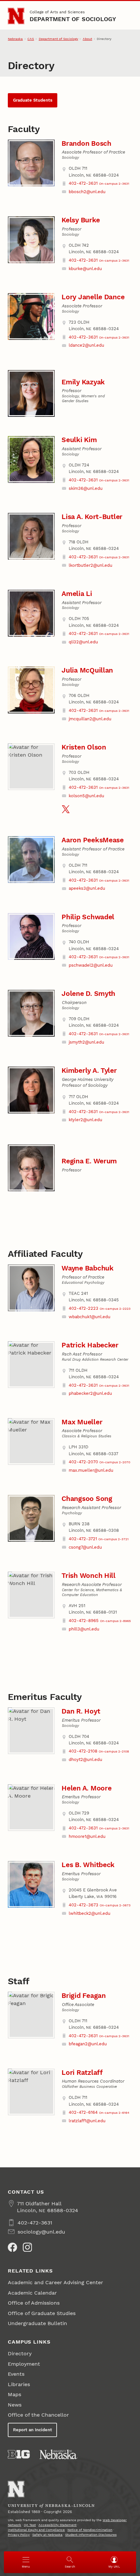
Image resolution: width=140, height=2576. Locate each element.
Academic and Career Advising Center (56, 2282)
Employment (24, 2364)
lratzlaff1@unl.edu (87, 2121)
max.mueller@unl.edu (91, 1470)
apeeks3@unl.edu (87, 888)
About (87, 39)
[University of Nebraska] (59, 2454)
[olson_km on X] (66, 809)
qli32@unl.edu (83, 642)
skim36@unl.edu (86, 488)
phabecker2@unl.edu (90, 1393)
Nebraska (15, 39)
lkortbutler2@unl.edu (91, 565)
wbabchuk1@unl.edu (90, 1317)
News (15, 2405)
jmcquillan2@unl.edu (90, 719)
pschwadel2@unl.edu (91, 965)
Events (16, 2374)
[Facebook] (12, 2247)
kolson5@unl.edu (86, 796)
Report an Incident (33, 2430)
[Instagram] (27, 2247)
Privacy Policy (19, 2535)
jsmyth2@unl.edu (86, 1042)
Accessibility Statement (57, 2525)
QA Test (30, 2525)
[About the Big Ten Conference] (19, 2454)
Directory (20, 2353)
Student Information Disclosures (91, 2535)
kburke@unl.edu (85, 269)
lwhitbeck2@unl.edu (90, 1913)
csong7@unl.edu (85, 1547)
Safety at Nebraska (47, 2535)
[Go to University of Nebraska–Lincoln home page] (16, 16)
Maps (14, 2394)
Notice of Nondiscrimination (90, 2530)
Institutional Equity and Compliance (36, 2530)
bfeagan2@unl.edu (88, 2044)
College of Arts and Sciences (57, 12)
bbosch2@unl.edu (87, 192)
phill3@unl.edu (84, 1629)
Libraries (19, 2384)
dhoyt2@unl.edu (85, 1759)
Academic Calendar (32, 2293)
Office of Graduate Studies (42, 2313)
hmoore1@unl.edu (87, 1836)
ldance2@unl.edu (86, 345)
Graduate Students (33, 100)
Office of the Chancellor (38, 2415)
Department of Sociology (73, 19)
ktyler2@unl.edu (85, 1120)
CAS (31, 39)
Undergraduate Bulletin (37, 2323)
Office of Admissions (34, 2303)
